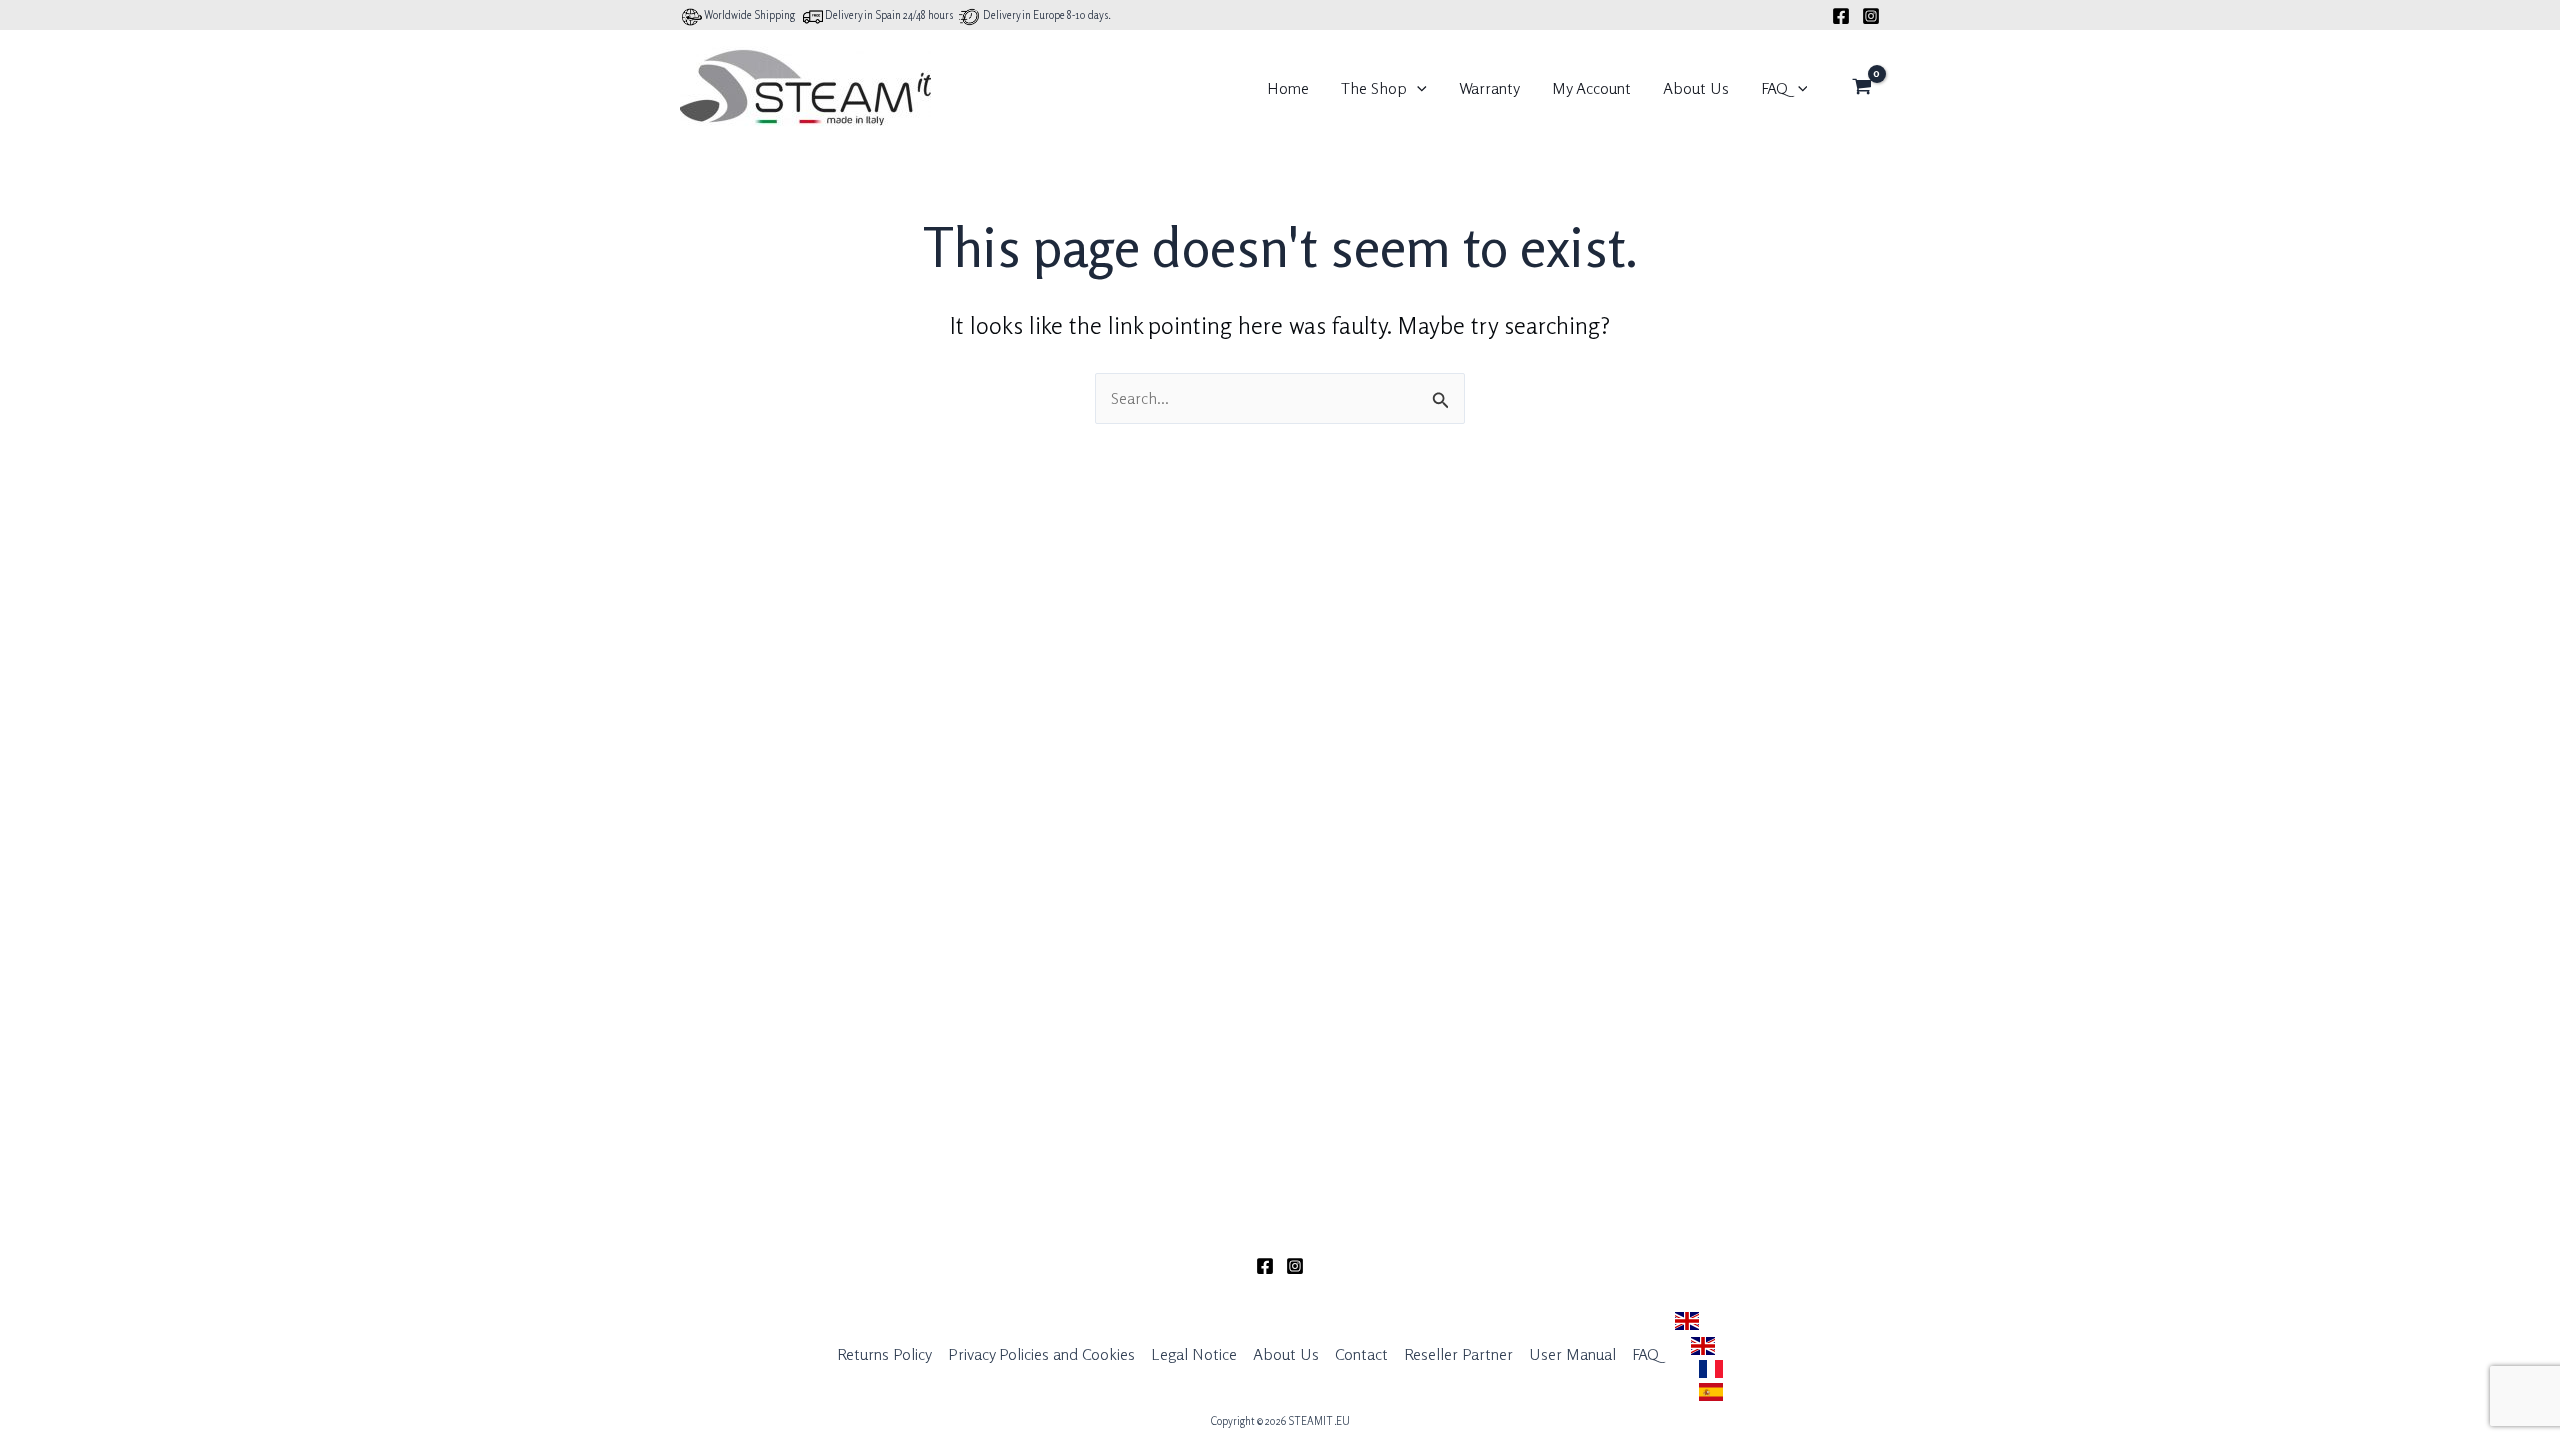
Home (1288, 88)
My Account (1591, 88)
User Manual (1572, 1354)
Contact (1361, 1354)
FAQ (1774, 88)
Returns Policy (884, 1354)
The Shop (1374, 88)
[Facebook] (1841, 16)
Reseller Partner (1458, 1354)
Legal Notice (1194, 1354)
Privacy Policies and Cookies (1041, 1354)
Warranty (1489, 88)
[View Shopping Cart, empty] (1861, 88)
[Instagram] (1871, 16)
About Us (1696, 88)
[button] (1417, 88)
